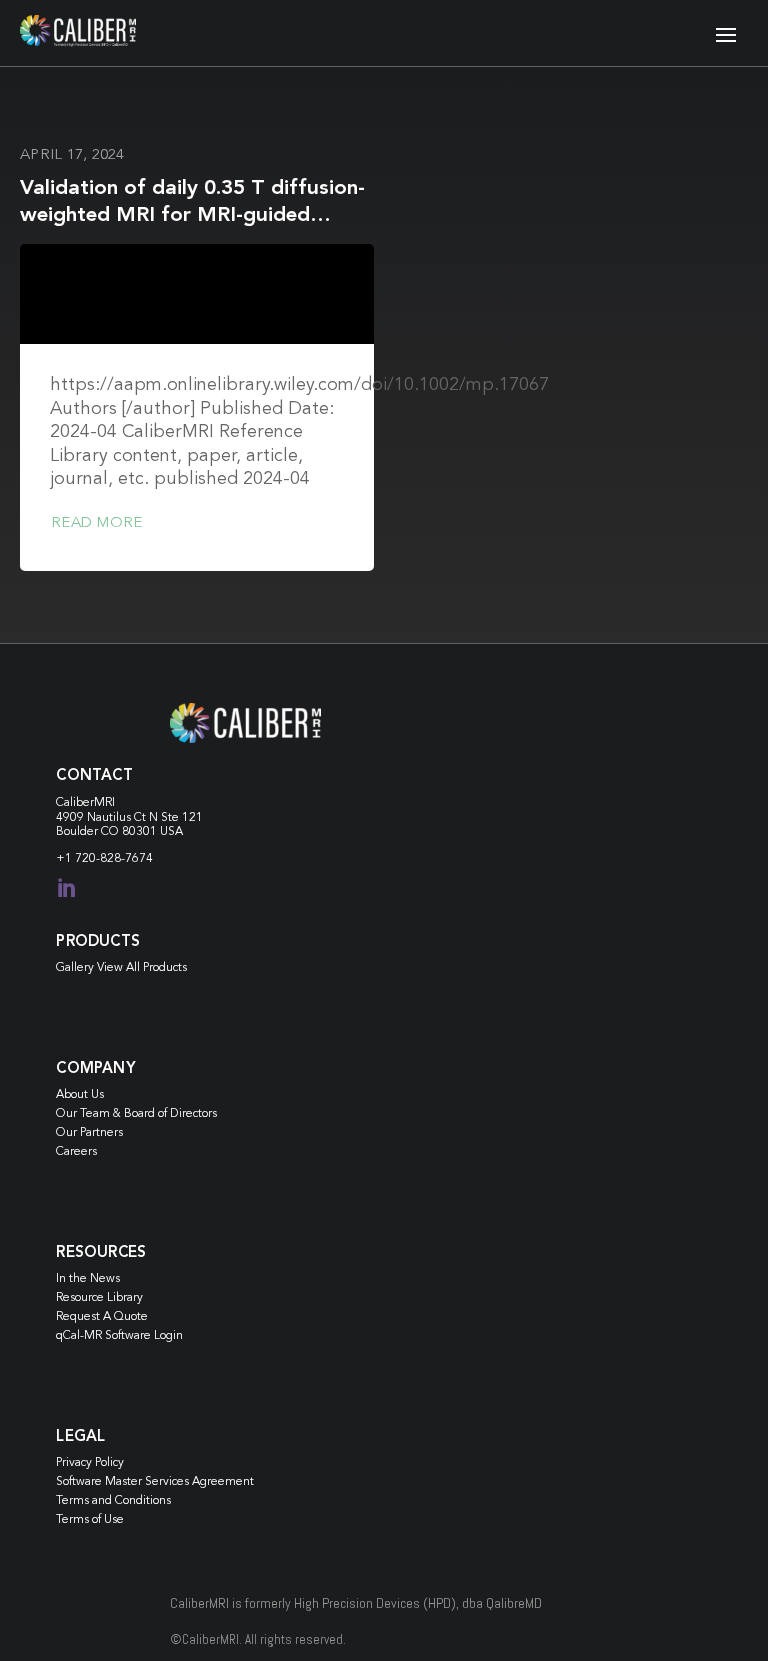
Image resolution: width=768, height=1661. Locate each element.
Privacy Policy (90, 1463)
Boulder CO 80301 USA (119, 832)
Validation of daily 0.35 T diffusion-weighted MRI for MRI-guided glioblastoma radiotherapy (192, 216)
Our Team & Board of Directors (136, 1114)
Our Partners (89, 1133)
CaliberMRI (85, 803)
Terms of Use (90, 1520)
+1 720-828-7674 (104, 859)
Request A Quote (102, 1317)
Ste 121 (182, 818)
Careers (76, 1152)
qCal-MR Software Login (119, 1336)
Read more (96, 523)
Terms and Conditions (113, 1501)
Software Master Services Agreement (155, 1482)
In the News (88, 1279)
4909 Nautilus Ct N (108, 818)
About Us (80, 1095)
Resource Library (99, 1298)
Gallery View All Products (121, 968)
